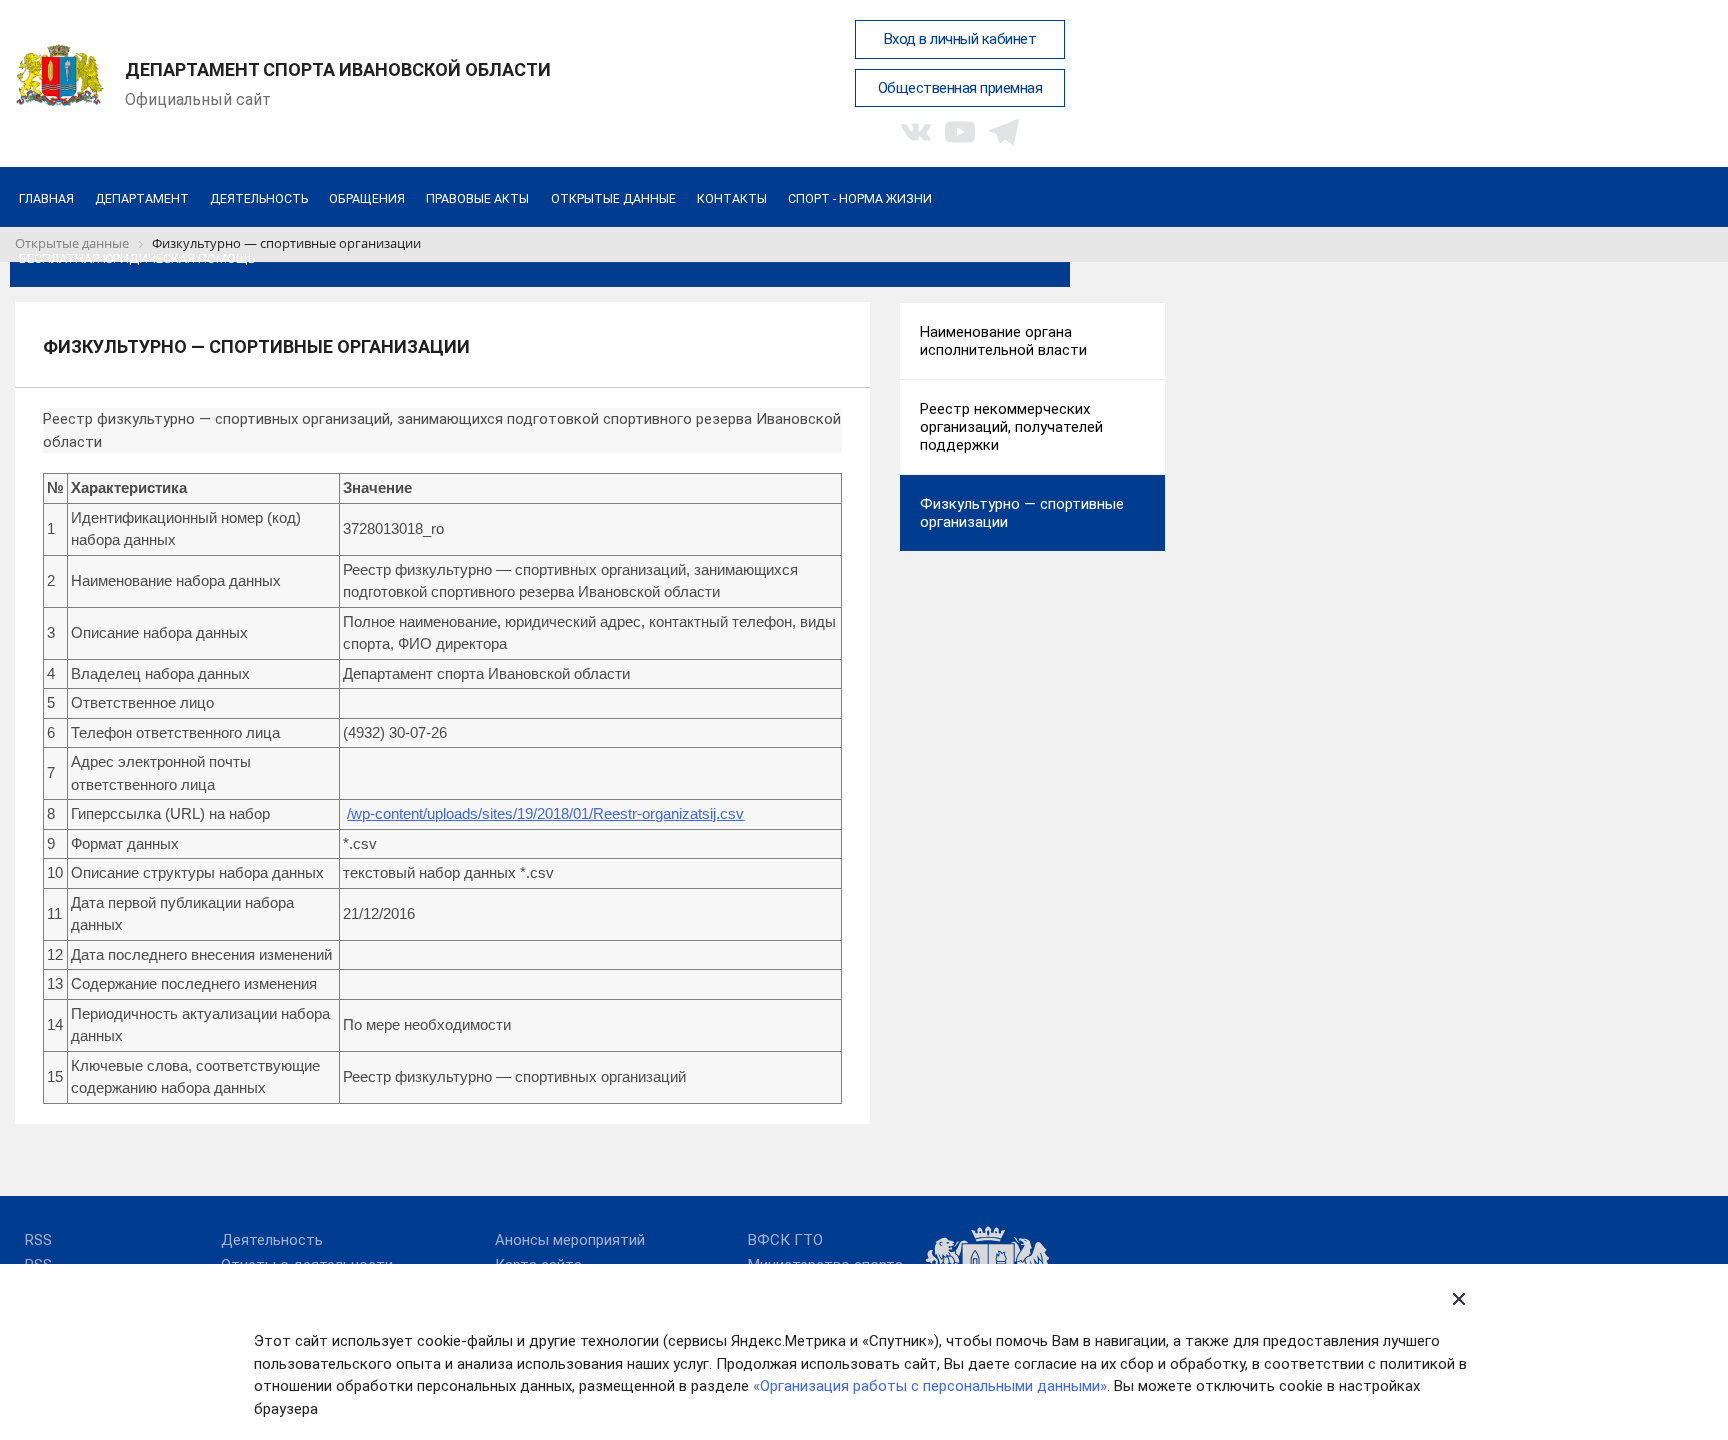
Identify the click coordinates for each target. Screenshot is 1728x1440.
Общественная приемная (960, 88)
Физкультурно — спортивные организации (1022, 513)
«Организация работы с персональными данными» (930, 1386)
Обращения (367, 198)
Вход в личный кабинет (960, 39)
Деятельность (259, 198)
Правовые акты (477, 198)
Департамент (142, 198)
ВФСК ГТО (785, 1240)
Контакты (732, 198)
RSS (38, 1240)
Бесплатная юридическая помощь (137, 258)
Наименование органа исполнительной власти (1003, 341)
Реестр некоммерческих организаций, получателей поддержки (1011, 427)
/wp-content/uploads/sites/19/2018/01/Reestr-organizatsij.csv (545, 813)
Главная (46, 198)
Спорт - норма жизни (860, 198)
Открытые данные (613, 198)
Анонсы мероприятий (570, 1240)
